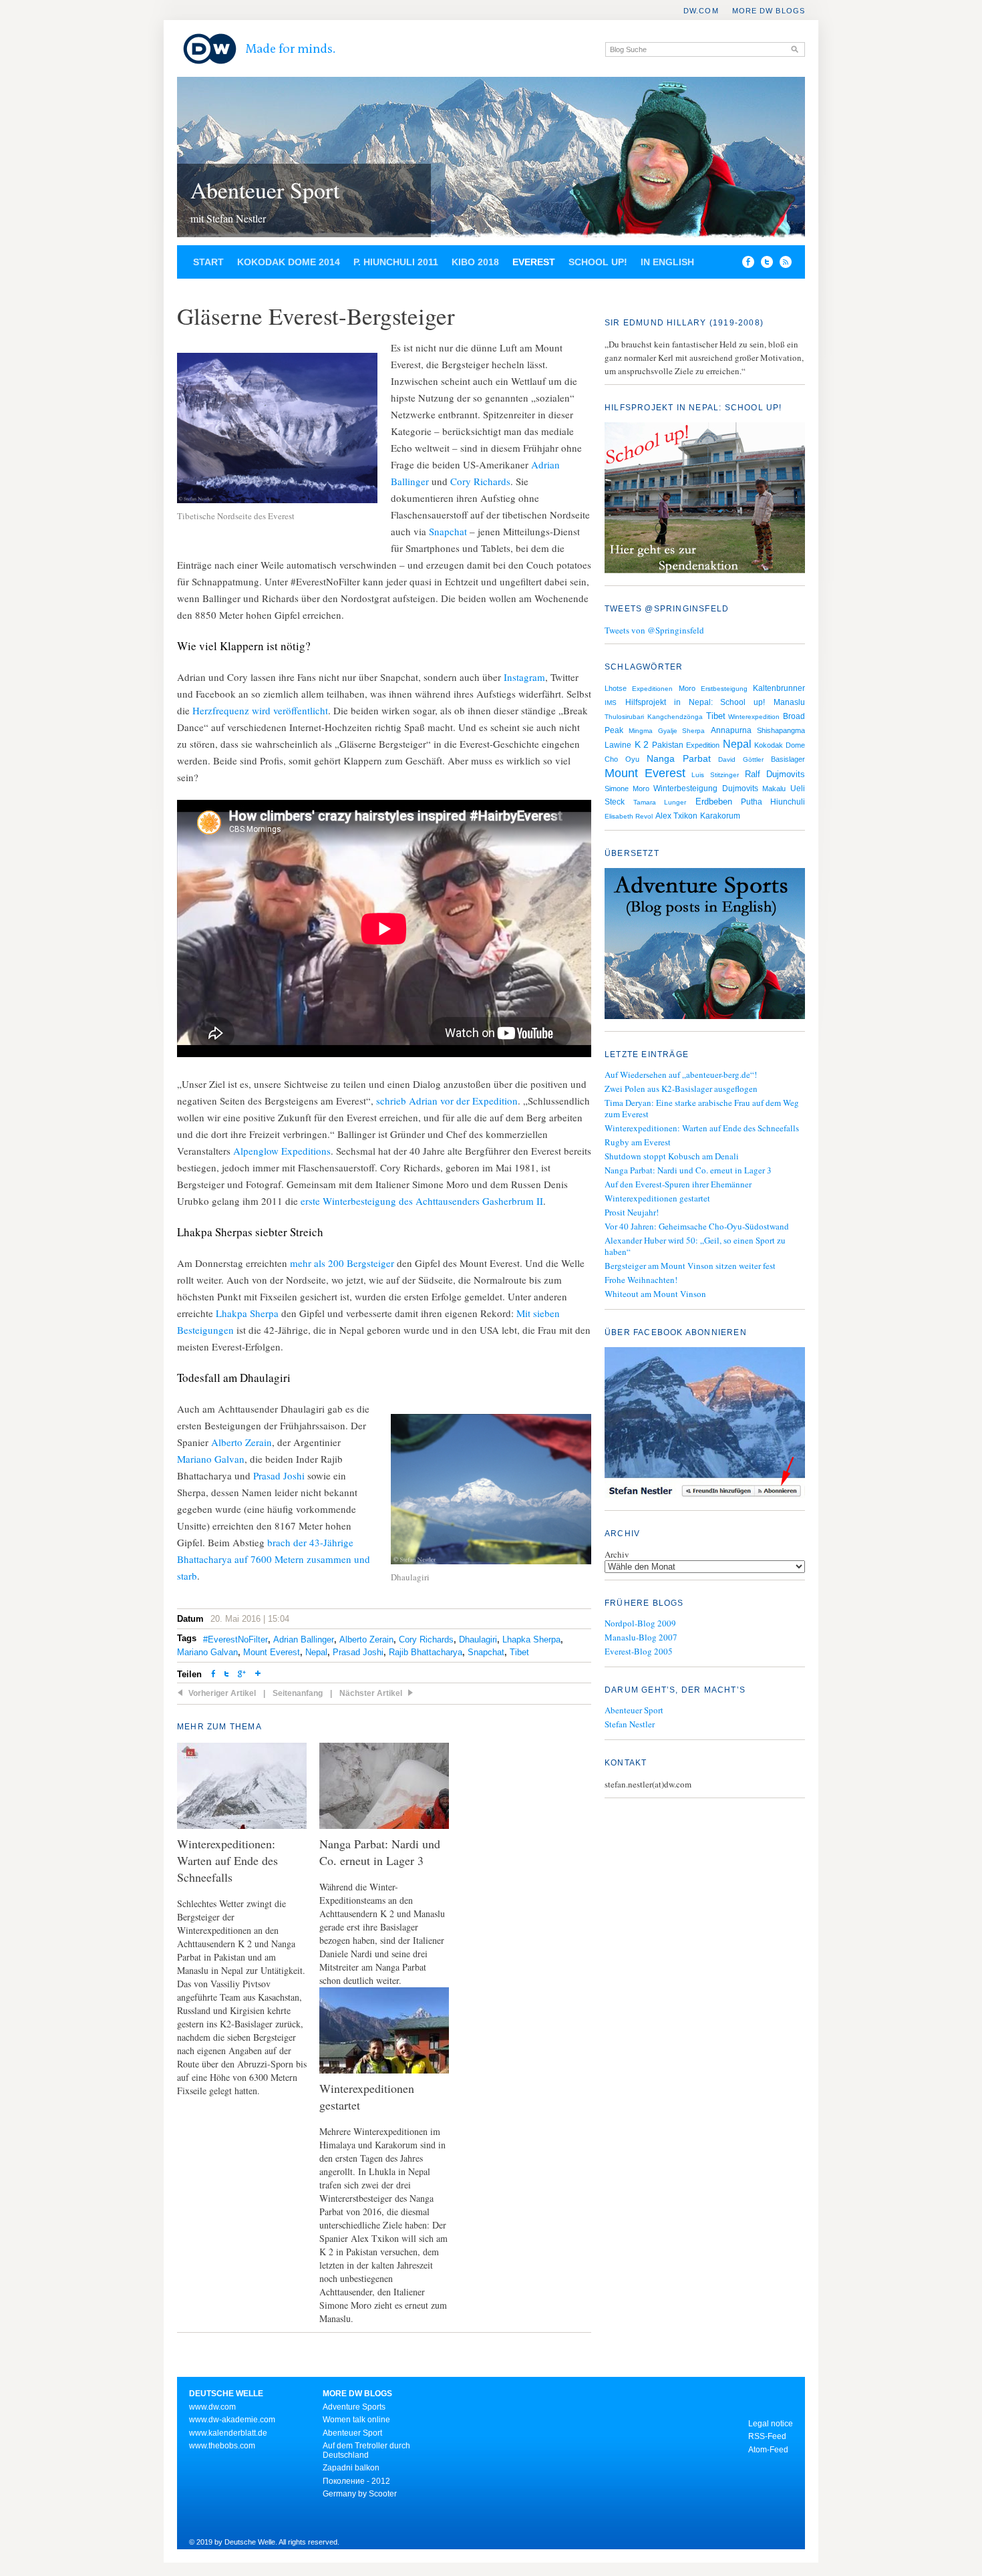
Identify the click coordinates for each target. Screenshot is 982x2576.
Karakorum (720, 816)
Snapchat (448, 531)
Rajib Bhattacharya (426, 1652)
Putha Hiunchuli (773, 802)
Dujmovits (740, 789)
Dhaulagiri (478, 1639)
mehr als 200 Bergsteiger (342, 1263)
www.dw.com (212, 2407)
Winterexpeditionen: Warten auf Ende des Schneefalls (702, 1128)
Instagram (524, 677)
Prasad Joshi (279, 1475)
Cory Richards (480, 481)
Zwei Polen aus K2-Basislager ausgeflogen (681, 1089)
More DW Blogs (769, 11)
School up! (598, 262)
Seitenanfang (298, 1693)
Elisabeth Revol (629, 816)
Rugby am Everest (638, 1142)
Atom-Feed (768, 2450)
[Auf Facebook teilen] (745, 265)
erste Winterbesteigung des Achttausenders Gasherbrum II (422, 1201)
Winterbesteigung (685, 789)
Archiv (617, 1554)
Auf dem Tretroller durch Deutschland (366, 2450)
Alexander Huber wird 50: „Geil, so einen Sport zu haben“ (695, 1246)
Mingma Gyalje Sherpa (667, 731)
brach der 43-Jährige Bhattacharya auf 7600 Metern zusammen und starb (274, 1559)
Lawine (618, 745)
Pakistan (668, 745)
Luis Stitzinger (715, 775)
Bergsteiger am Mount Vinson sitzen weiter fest (690, 1266)
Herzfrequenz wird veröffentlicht (260, 710)
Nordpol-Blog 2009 (640, 1623)
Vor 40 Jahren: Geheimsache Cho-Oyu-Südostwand (697, 1226)
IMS (611, 703)
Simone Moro (627, 789)
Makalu (774, 789)
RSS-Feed (767, 2436)
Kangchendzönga (675, 717)
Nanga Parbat (679, 758)
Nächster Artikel (371, 1693)
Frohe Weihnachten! (641, 1280)
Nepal (316, 1652)
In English (667, 262)
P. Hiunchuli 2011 (396, 262)
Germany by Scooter (360, 2494)
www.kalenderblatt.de (228, 2433)
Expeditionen (652, 689)
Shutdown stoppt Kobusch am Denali (672, 1156)
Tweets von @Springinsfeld (654, 630)
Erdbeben (714, 802)
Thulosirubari (624, 717)
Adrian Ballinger (304, 1639)
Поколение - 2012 (356, 2481)
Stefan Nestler (630, 1724)
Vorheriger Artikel (222, 1693)
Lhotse (616, 688)
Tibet (519, 1652)
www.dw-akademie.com (232, 2420)
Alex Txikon (676, 816)
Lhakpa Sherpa (249, 1313)
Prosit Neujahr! (632, 1212)
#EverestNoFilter (235, 1639)
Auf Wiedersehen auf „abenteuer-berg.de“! (681, 1075)
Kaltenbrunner (779, 688)
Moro (687, 688)
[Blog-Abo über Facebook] (705, 1424)
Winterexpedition (754, 717)
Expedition (703, 745)
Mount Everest (272, 1652)
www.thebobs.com (222, 2446)
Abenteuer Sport (265, 190)
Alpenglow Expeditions (282, 1151)
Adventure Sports (354, 2407)
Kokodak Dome (780, 745)
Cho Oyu (622, 759)
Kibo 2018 (475, 262)
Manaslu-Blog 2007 (641, 1637)
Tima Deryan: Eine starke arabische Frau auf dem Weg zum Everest (702, 1108)
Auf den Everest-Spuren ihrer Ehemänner (678, 1184)
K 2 (642, 744)
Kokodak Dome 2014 (289, 262)
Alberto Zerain (241, 1442)
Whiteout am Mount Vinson (655, 1294)
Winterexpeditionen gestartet (657, 1198)
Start (208, 262)
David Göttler (741, 759)
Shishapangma (781, 730)
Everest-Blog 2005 (639, 1651)
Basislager (788, 759)
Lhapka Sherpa (531, 1639)
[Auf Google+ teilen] (242, 1675)
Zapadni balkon (351, 2468)
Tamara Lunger (660, 802)
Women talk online (356, 2420)
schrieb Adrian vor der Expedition (447, 1101)
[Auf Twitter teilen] (226, 1675)
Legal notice (771, 2424)
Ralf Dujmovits (775, 774)
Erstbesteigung (724, 689)
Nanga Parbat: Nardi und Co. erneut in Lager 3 (688, 1170)
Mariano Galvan (211, 1459)
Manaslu (789, 702)
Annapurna (731, 730)
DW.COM (701, 11)
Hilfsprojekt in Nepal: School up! (695, 702)
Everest (534, 262)
